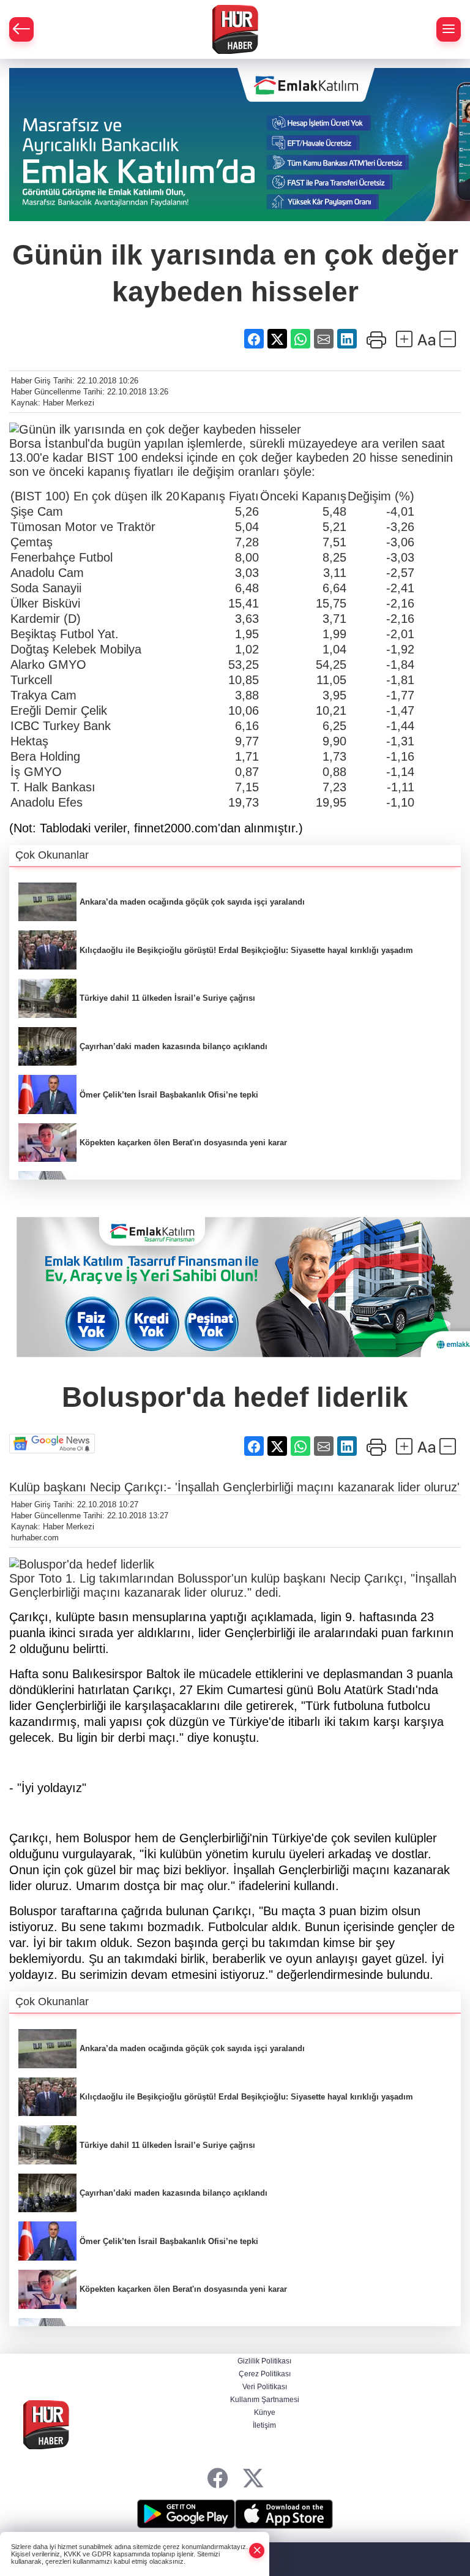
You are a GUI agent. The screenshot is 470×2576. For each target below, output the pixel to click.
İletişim (264, 2425)
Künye (265, 2412)
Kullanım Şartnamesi (265, 2400)
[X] (253, 2479)
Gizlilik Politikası (264, 2361)
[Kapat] (257, 2551)
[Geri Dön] (21, 29)
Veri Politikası (265, 2387)
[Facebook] (218, 2479)
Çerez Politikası (265, 2374)
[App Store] (284, 2514)
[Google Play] (186, 2514)
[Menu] (449, 29)
